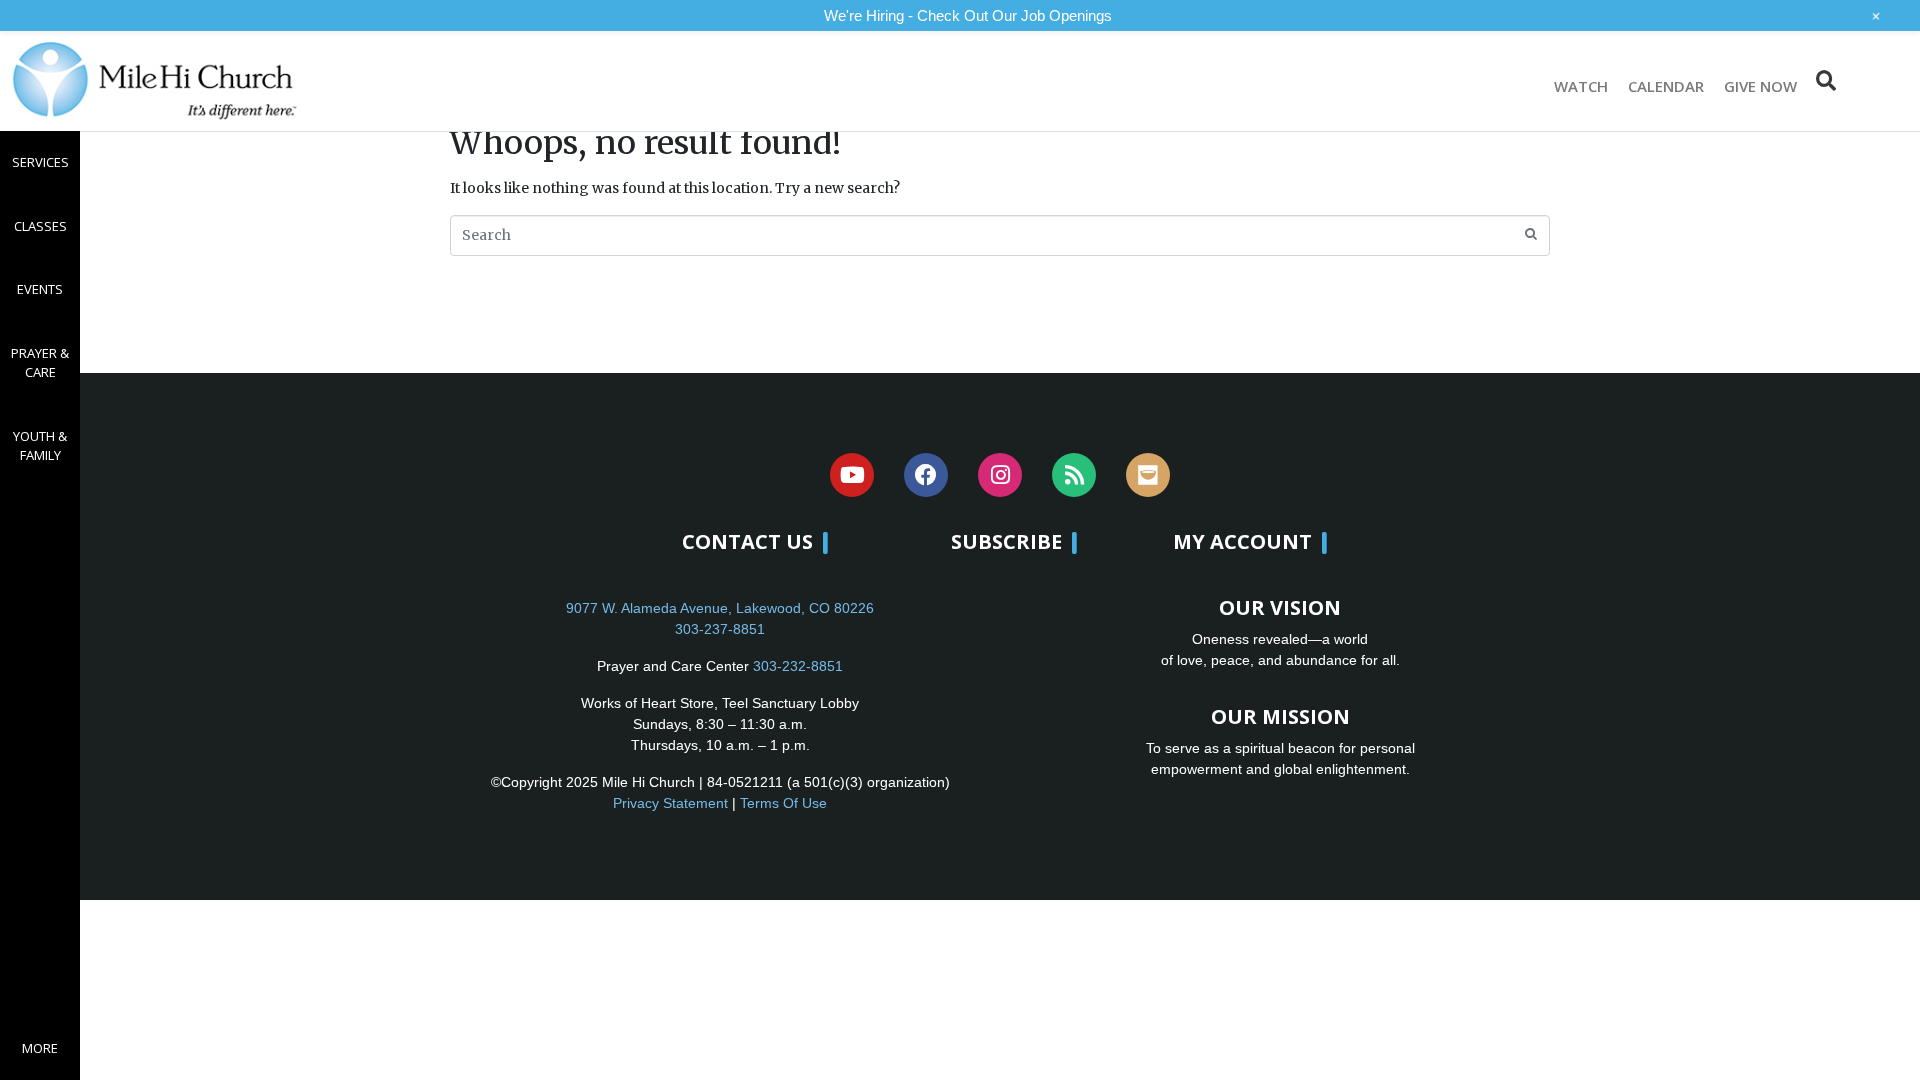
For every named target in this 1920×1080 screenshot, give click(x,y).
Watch (1581, 86)
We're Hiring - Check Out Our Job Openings (968, 15)
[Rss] (1074, 475)
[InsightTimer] (1148, 475)
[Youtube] (852, 475)
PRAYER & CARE (40, 363)
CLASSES (40, 226)
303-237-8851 (720, 629)
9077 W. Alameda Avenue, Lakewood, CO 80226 (720, 608)
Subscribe (1006, 541)
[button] (1825, 80)
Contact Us (747, 541)
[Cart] (1877, 80)
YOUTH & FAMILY (40, 446)
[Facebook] (926, 475)
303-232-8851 (798, 666)
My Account (1242, 541)
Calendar (1666, 86)
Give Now (1760, 86)
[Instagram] (1000, 475)
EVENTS (40, 289)
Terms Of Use (783, 803)
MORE (40, 1048)
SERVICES (40, 162)
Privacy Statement (670, 803)
